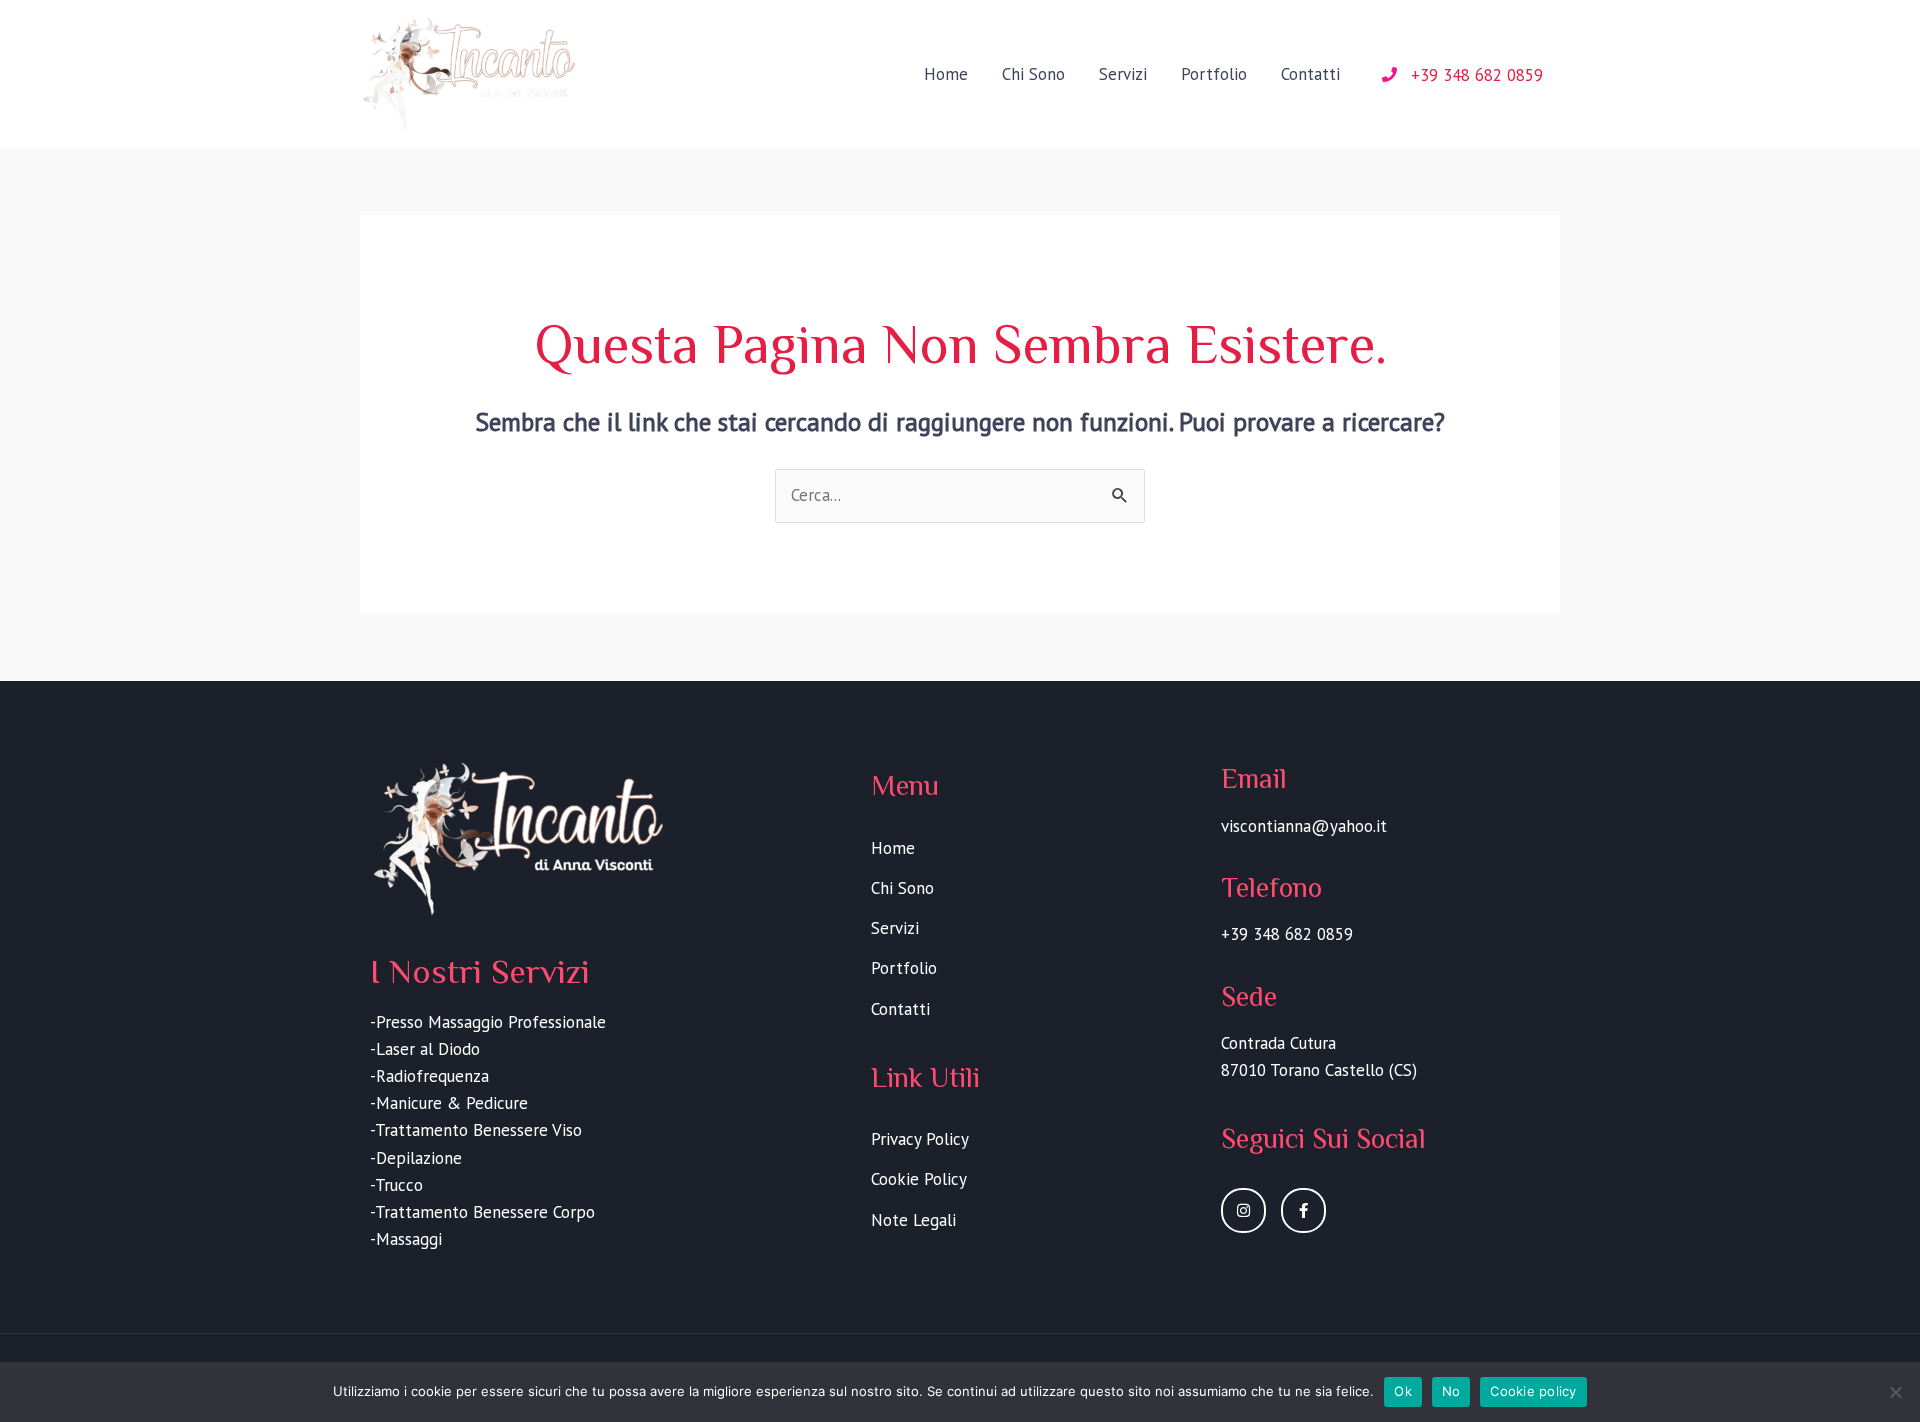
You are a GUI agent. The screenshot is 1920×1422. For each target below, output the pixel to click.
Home (946, 74)
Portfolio (1214, 74)
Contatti (1310, 74)
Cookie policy (1533, 1391)
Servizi (1123, 74)
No (1451, 1391)
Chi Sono (1033, 74)
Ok (1403, 1391)
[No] (1895, 1392)
